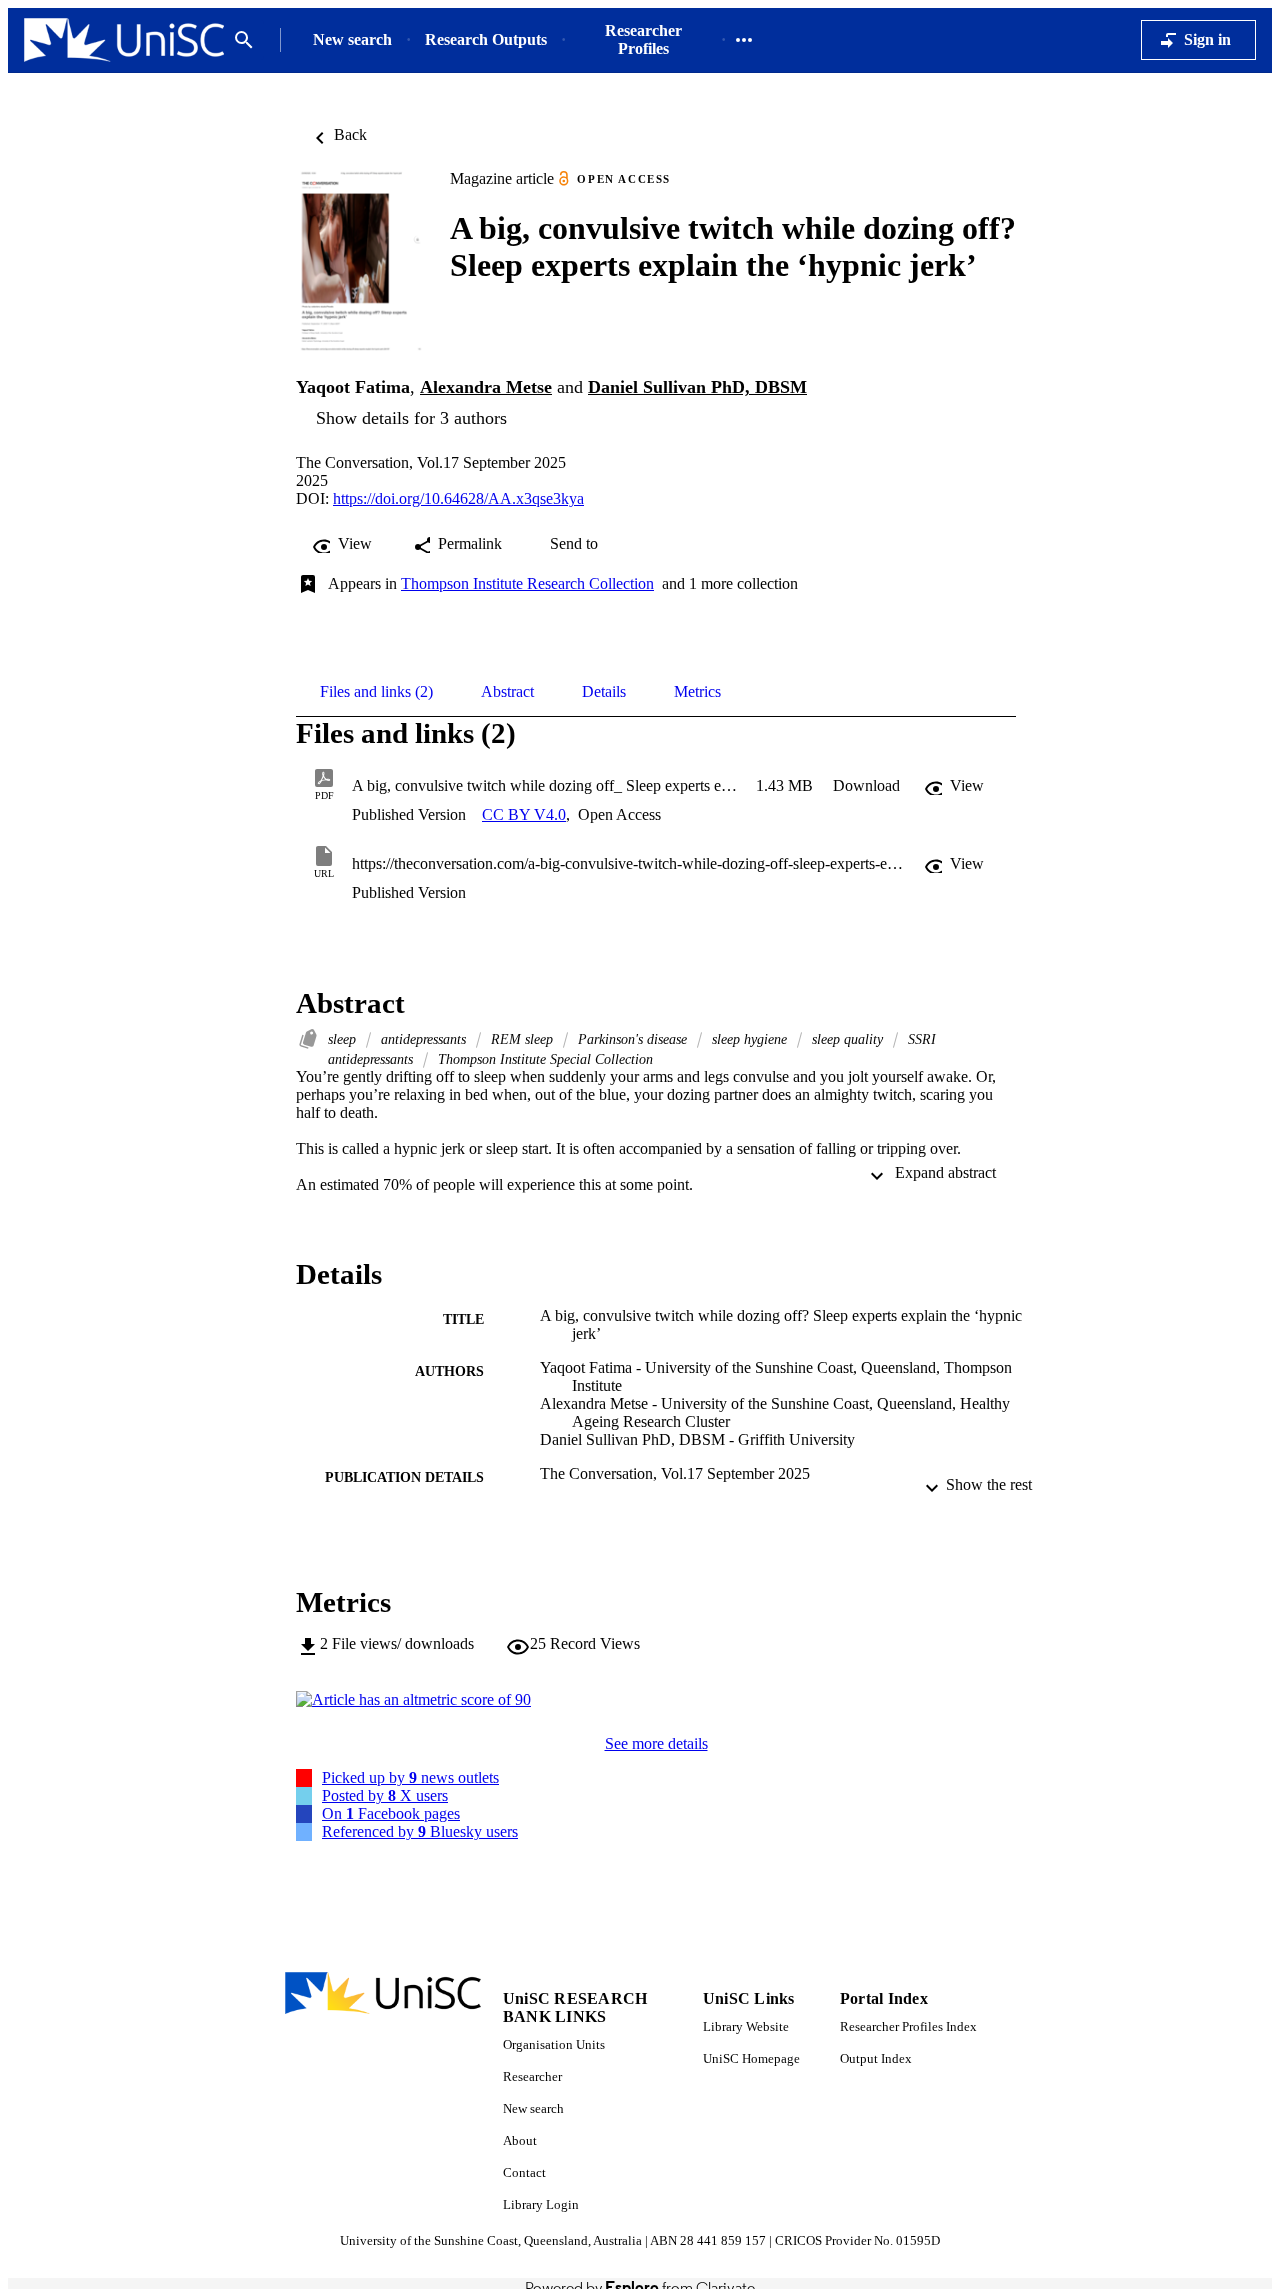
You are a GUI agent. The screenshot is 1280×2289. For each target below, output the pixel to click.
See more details (656, 1743)
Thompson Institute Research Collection (527, 583)
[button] (866, 786)
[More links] (744, 40)
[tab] (376, 692)
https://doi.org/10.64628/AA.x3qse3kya (458, 498)
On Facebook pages (391, 1813)
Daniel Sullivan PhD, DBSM (697, 387)
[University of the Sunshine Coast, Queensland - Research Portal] (124, 40)
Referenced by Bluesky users (420, 1831)
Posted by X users (385, 1795)
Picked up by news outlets (410, 1777)
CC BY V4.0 (524, 814)
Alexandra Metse (486, 387)
